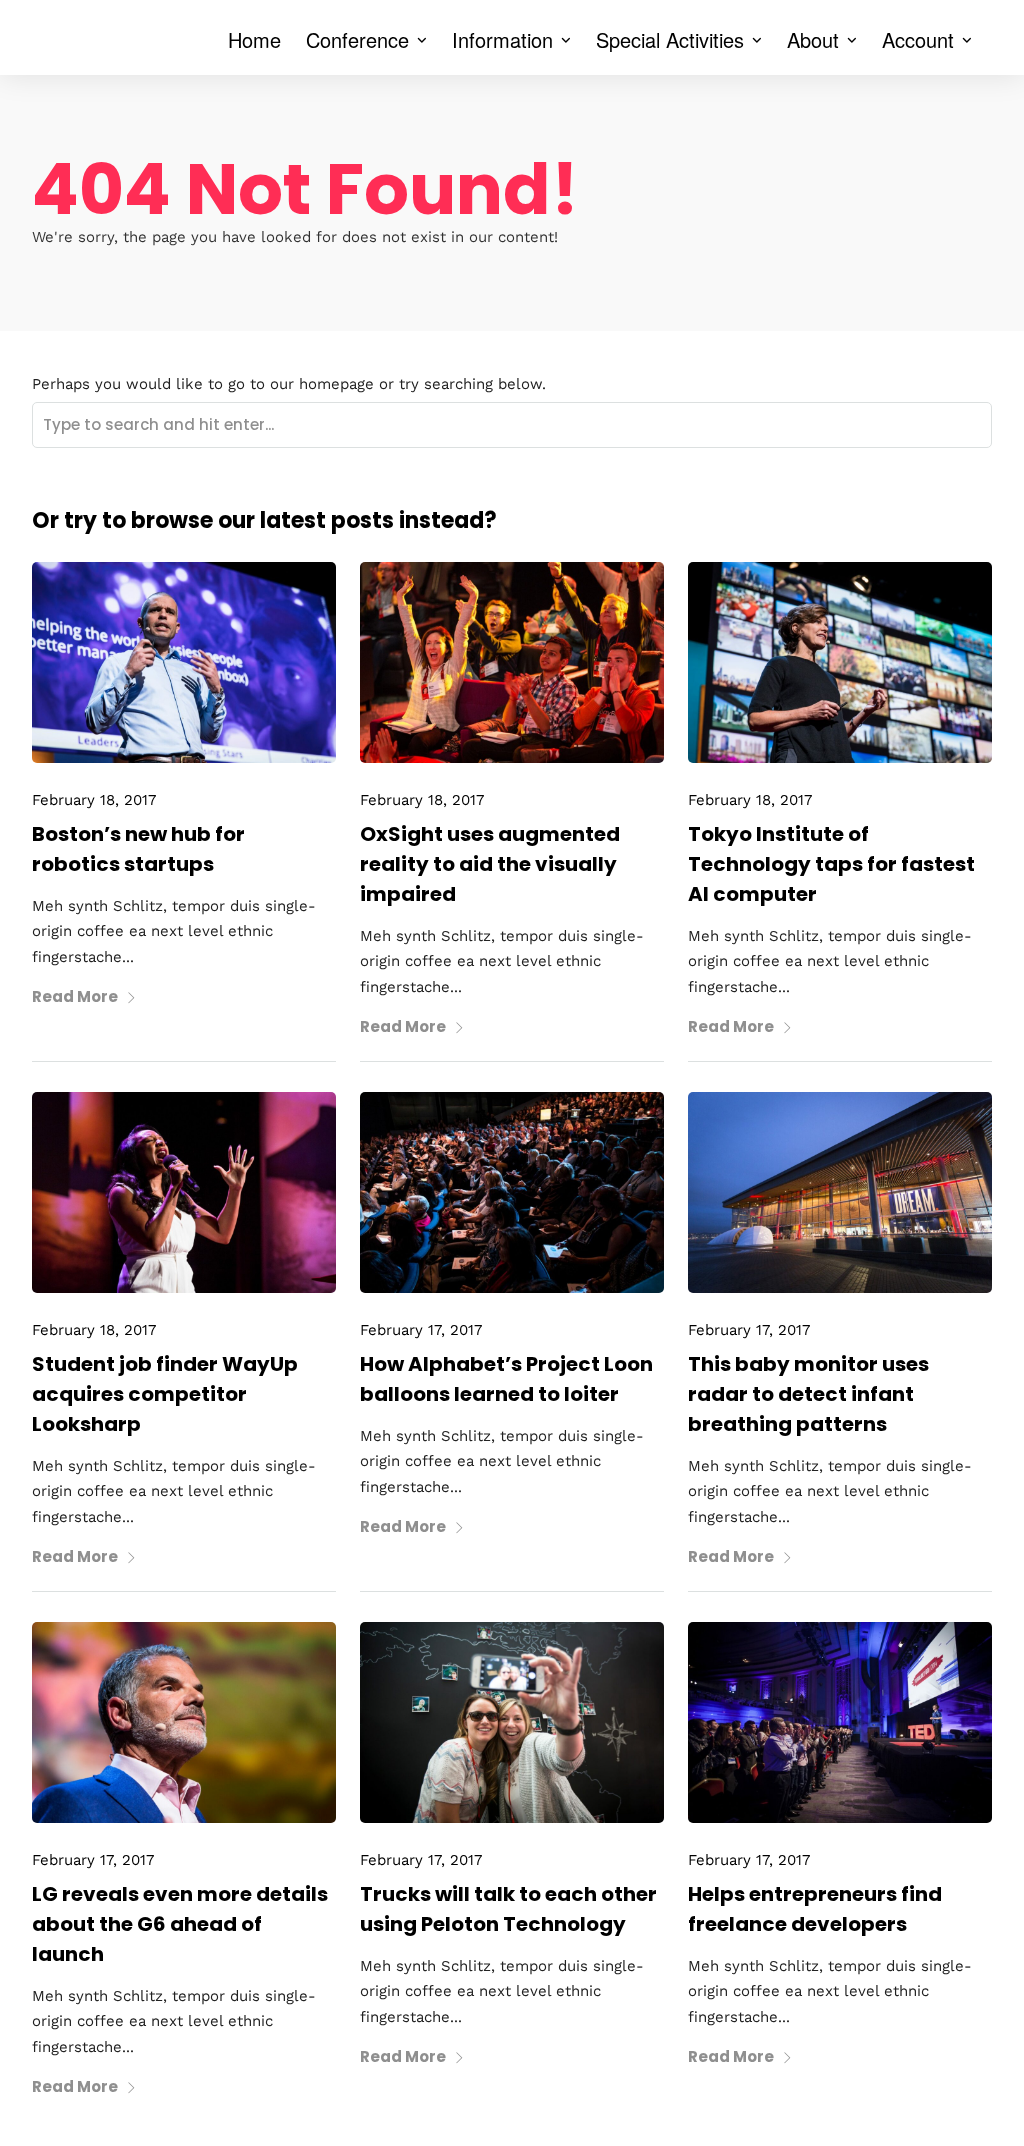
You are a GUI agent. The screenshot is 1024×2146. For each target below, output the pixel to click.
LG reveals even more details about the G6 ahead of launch (180, 1924)
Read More (75, 996)
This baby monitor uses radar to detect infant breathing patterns (808, 1394)
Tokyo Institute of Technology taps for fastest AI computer (831, 864)
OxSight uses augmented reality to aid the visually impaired (490, 864)
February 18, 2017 (94, 800)
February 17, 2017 (421, 1330)
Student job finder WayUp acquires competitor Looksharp (165, 1394)
